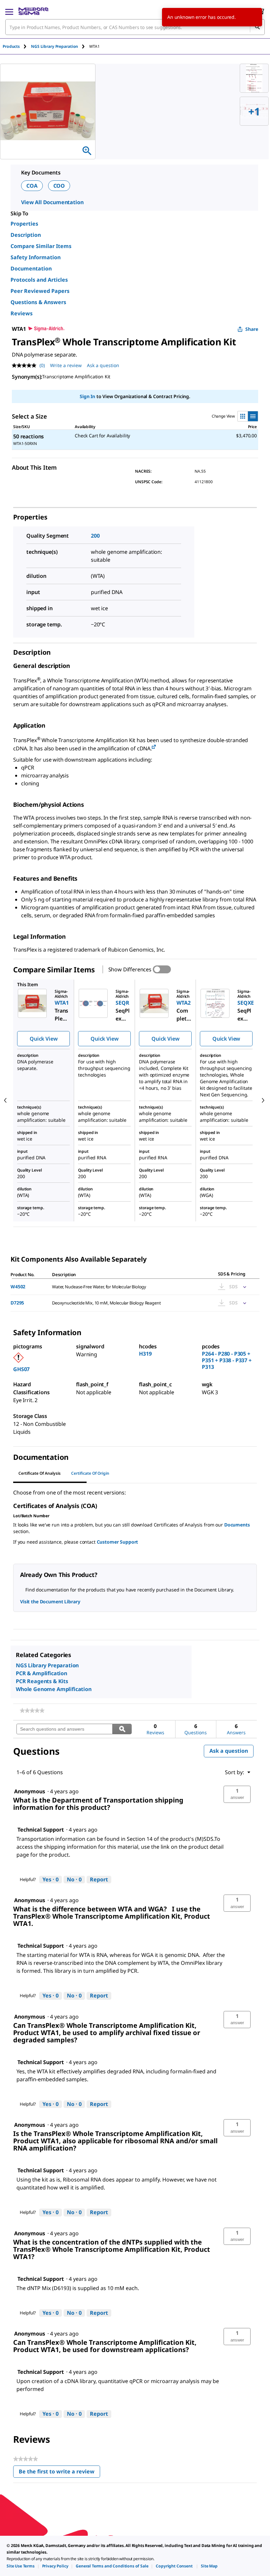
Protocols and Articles (39, 280)
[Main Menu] (9, 11)
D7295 (17, 1303)
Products (11, 46)
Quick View (43, 1039)
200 (95, 536)
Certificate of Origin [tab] (90, 1473)
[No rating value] (26, 365)
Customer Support (118, 1542)
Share (252, 329)
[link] (32, 1711)
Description (26, 235)
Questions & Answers (38, 302)
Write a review (66, 365)
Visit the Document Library (50, 1602)
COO (59, 186)
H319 (145, 1354)
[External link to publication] (154, 747)
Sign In (87, 396)
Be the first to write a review (59, 2473)
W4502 (18, 1287)
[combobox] (135, 27)
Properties (24, 224)
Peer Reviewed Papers (40, 291)
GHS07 (21, 1369)
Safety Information (36, 257)
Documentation (31, 268)
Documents (237, 1525)
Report (99, 1879)
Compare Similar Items (41, 246)
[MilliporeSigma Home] (33, 11)
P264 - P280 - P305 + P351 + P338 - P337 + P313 (227, 1360)
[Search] (257, 27)
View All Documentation (52, 202)
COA (32, 186)
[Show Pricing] (243, 1287)
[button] (237, 1794)
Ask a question (103, 365)
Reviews (22, 313)
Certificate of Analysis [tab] (40, 1473)
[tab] (17, 46)
